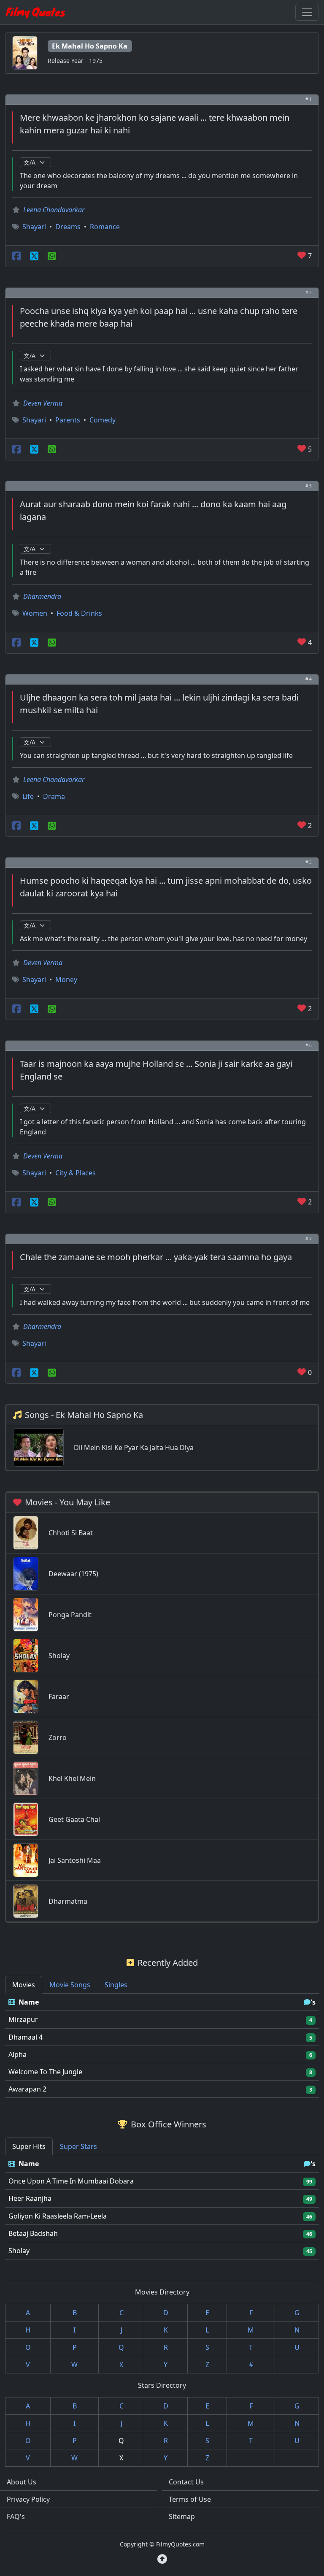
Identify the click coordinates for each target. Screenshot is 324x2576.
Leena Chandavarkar (54, 210)
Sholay (19, 2251)
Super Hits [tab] (29, 2146)
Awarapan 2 (27, 2089)
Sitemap (182, 2516)
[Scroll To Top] (162, 2559)
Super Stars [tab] (78, 2146)
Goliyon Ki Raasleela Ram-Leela (58, 2216)
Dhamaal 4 (26, 2037)
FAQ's (16, 2516)
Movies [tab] (24, 1985)
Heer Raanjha (30, 2198)
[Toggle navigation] (307, 12)
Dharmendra (42, 596)
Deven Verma (43, 403)
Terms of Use (190, 2499)
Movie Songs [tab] (70, 1985)
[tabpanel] (162, 2046)
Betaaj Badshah (33, 2233)
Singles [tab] (116, 1985)
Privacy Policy (28, 2499)
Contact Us (186, 2482)
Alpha (18, 2054)
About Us (22, 2482)
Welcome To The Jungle (45, 2072)
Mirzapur (23, 2019)
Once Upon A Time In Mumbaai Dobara (71, 2181)
